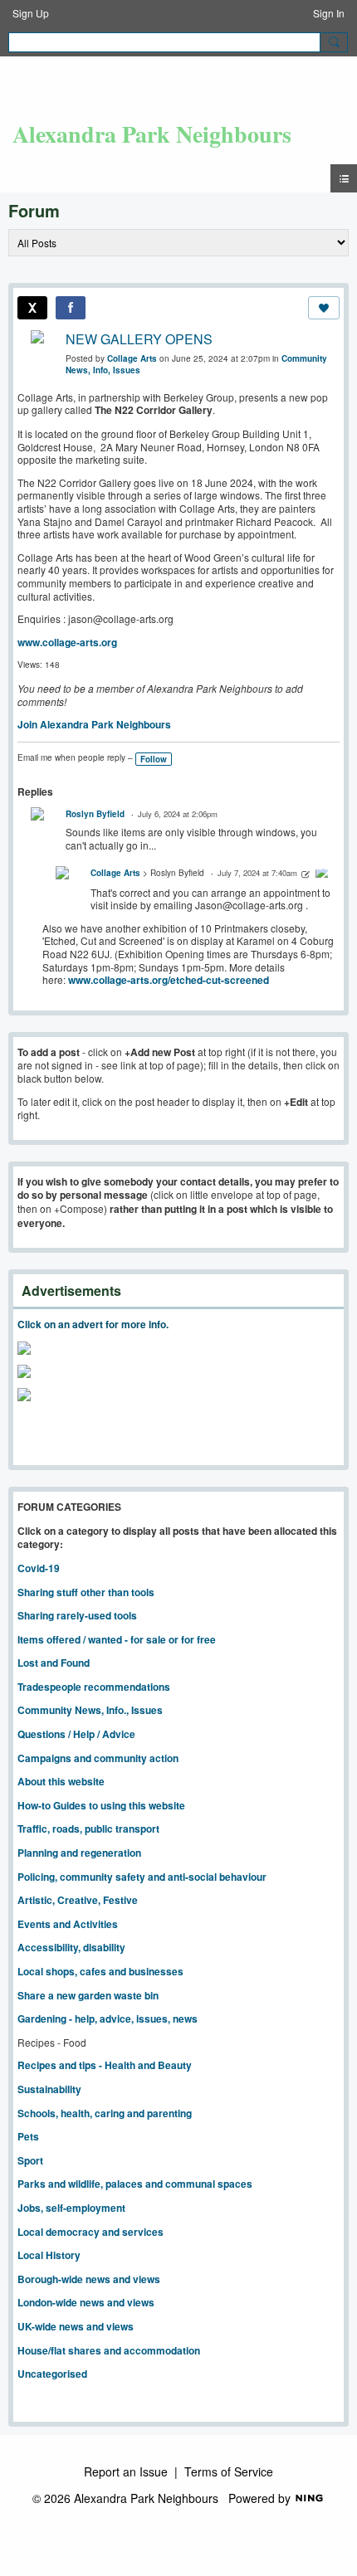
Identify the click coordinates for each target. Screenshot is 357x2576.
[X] (32, 308)
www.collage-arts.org (67, 642)
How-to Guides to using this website (101, 1805)
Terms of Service (229, 2471)
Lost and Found (54, 1663)
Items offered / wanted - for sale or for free (117, 1639)
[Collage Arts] (322, 875)
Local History (49, 2255)
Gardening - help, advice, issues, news (108, 2018)
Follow (154, 759)
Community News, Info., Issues (90, 1710)
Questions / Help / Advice (76, 1734)
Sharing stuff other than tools (86, 1592)
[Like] (324, 308)
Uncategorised (52, 2374)
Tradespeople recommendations (94, 1687)
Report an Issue (126, 2471)
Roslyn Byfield (95, 814)
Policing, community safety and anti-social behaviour (142, 1877)
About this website (61, 1781)
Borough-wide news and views (89, 2279)
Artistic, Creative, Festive (78, 1900)
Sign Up (31, 13)
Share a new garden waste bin (88, 1995)
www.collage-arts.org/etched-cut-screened (169, 980)
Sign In (329, 13)
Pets (28, 2136)
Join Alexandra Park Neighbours (94, 724)
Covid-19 (39, 1568)
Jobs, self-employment (71, 2208)
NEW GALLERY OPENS (139, 339)
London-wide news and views (86, 2302)
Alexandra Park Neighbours (152, 134)
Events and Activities (68, 1924)
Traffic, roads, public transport (88, 1829)
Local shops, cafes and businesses (100, 1971)
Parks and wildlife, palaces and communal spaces (135, 2184)
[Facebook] (71, 308)
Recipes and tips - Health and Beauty (105, 2065)
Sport (30, 2160)
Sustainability (49, 2089)
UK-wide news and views (76, 2326)
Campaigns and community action (98, 1758)
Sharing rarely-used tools (77, 1615)
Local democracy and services (90, 2232)
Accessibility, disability (71, 1947)
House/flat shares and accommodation (109, 2350)
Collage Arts (132, 358)
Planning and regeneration (79, 1853)
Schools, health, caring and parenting (105, 2113)
